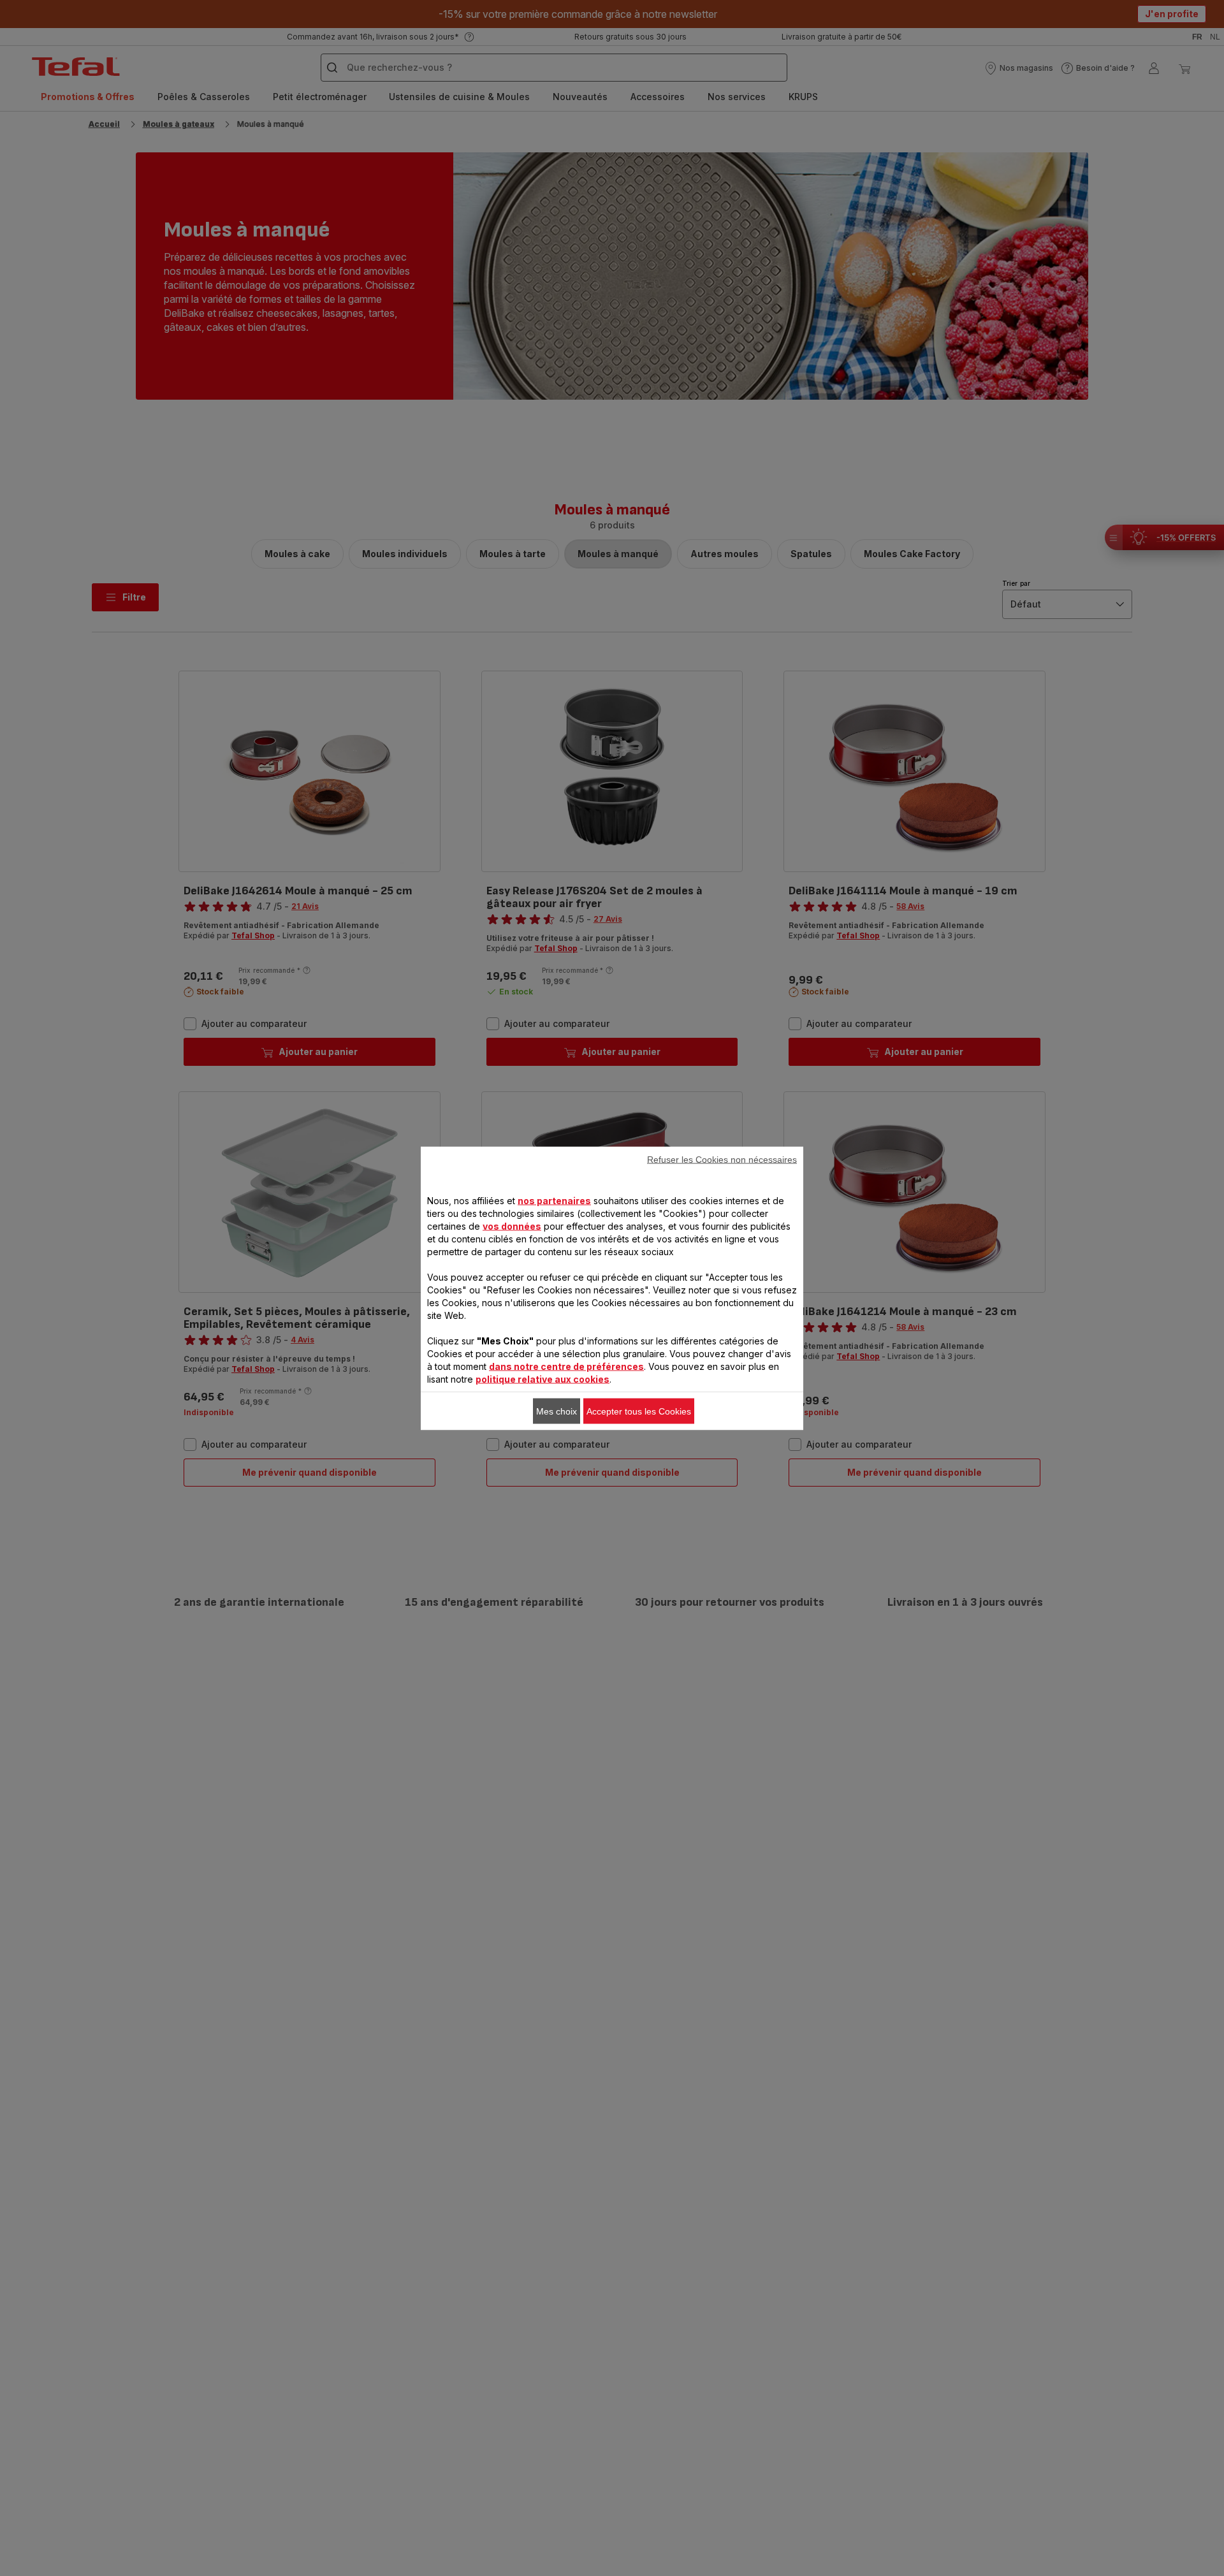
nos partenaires (554, 1200)
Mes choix (557, 1411)
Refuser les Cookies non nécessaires (722, 1159)
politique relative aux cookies (543, 1379)
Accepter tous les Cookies (639, 1411)
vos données (512, 1226)
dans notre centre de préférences (566, 1366)
